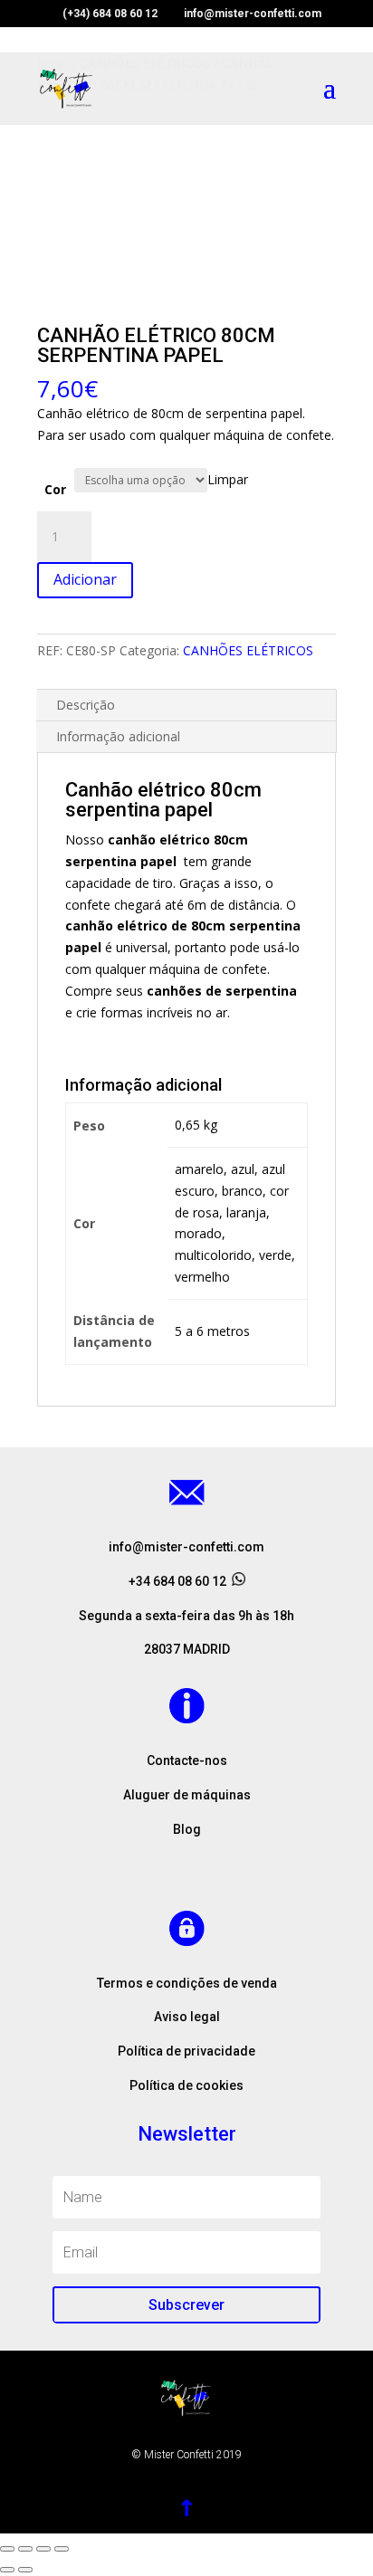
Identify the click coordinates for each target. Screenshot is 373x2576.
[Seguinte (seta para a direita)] (25, 2570)
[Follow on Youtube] (223, 1862)
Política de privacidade (186, 2051)
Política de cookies (186, 2085)
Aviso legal (187, 2017)
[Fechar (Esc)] (7, 2549)
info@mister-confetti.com (186, 1547)
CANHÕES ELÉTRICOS (248, 650)
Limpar (228, 479)
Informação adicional (118, 736)
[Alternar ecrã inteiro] (43, 2549)
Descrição (86, 705)
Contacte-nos (187, 1760)
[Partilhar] (25, 2549)
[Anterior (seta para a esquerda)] (7, 2570)
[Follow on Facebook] (150, 1862)
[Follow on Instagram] (186, 1862)
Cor (55, 489)
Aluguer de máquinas (187, 1795)
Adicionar (85, 579)
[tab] (186, 706)
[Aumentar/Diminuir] (62, 2549)
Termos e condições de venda (187, 1983)
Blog (187, 1829)
